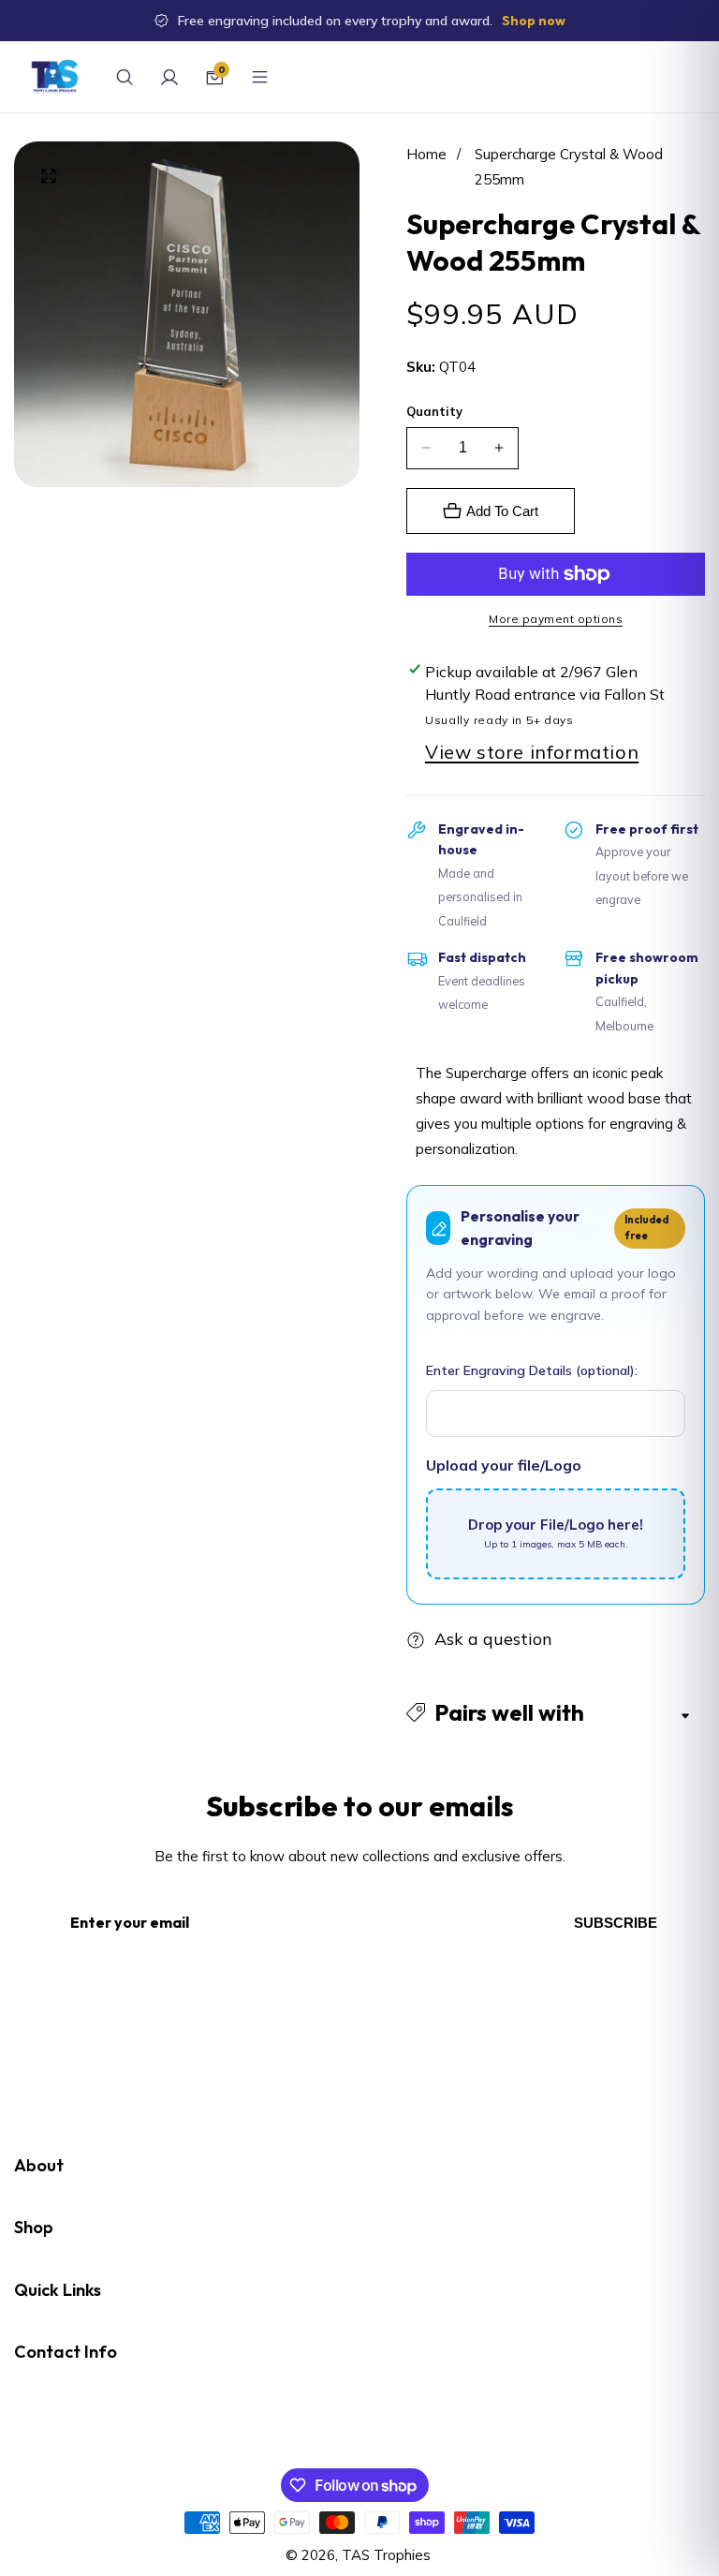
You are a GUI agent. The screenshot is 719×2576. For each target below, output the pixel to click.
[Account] (169, 77)
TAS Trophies (386, 2555)
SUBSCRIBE (616, 1923)
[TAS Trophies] (55, 77)
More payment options (556, 619)
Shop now (534, 21)
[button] (556, 1713)
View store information (532, 752)
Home (426, 154)
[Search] (125, 77)
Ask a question (493, 1639)
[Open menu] (259, 77)
